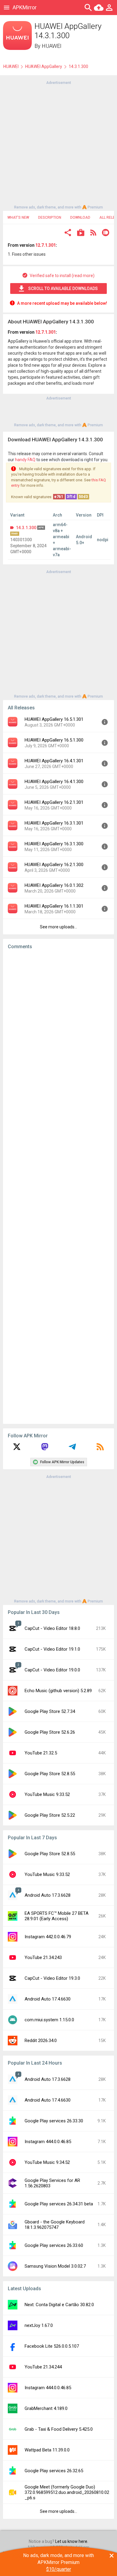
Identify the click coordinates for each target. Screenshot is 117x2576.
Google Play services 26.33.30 (54, 2121)
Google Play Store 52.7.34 (50, 1711)
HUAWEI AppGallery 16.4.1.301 (54, 761)
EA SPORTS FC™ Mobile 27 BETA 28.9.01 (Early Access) (57, 1916)
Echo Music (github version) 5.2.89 (58, 1691)
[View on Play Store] (81, 233)
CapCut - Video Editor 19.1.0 (52, 1649)
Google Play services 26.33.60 (54, 2245)
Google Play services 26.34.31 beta (59, 2204)
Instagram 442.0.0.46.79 (48, 1937)
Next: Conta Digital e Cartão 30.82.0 (59, 2305)
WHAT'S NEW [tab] (18, 217)
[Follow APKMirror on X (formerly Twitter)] (17, 1449)
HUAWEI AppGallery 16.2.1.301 (54, 802)
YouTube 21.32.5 (41, 1753)
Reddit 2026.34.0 (41, 2041)
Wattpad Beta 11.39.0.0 (47, 2450)
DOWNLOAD (80, 217)
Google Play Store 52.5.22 (50, 1815)
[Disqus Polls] (58, 1030)
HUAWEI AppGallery (44, 66)
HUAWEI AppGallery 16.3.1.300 (54, 844)
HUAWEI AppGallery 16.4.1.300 (54, 782)
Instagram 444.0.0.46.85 (48, 2142)
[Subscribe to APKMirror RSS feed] (100, 1449)
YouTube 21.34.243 (43, 1957)
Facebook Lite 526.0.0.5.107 (52, 2346)
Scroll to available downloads (63, 288)
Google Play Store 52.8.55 (50, 1774)
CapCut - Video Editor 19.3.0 (52, 1978)
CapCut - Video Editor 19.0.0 (52, 1670)
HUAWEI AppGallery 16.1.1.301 (54, 906)
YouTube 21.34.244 (43, 2367)
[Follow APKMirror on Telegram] (72, 1449)
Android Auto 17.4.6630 (48, 1999)
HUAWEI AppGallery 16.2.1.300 (54, 865)
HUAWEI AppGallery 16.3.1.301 (54, 823)
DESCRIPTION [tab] (50, 217)
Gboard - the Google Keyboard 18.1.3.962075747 (55, 2225)
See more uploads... (58, 927)
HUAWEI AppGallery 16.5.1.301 (54, 719)
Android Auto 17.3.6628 (48, 1895)
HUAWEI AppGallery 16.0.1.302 (54, 885)
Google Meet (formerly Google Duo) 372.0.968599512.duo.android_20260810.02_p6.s (67, 2492)
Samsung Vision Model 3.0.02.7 (55, 2266)
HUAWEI (52, 46)
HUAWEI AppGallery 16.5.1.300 (54, 740)
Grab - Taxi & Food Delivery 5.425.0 (59, 2429)
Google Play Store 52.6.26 (50, 1732)
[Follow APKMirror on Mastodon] (45, 1449)
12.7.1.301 (46, 245)
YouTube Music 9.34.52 (47, 2162)
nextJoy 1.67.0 (39, 2325)
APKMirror (25, 7)
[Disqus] (58, 1187)
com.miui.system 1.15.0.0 (49, 2020)
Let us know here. (72, 2541)
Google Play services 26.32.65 (54, 2471)
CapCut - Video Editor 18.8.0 (52, 1628)
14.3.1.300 (26, 528)
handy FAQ (25, 460)
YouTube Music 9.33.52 (47, 1794)
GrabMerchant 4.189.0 (46, 2408)
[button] (68, 233)
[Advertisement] (58, 144)
